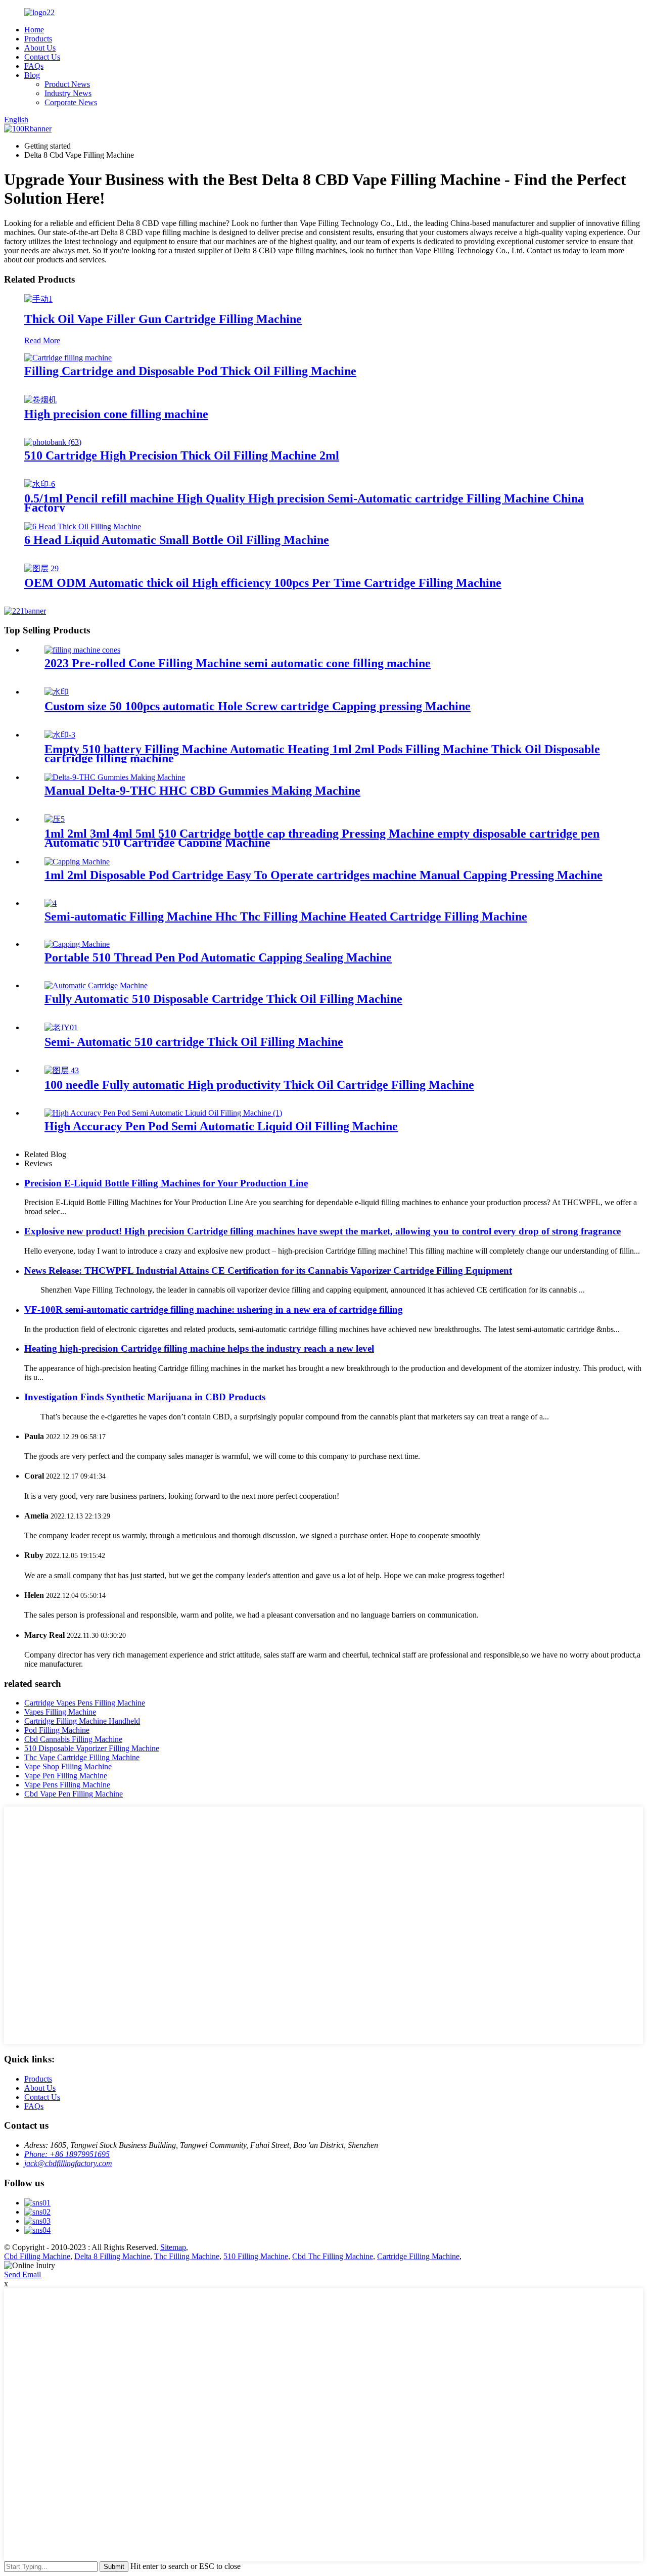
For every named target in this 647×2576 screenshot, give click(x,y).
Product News (67, 84)
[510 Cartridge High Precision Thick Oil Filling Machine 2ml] (53, 442)
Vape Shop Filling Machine (68, 1766)
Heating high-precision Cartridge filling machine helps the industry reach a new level (199, 1348)
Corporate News (71, 102)
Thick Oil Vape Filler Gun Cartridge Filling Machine (163, 319)
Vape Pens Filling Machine (67, 1785)
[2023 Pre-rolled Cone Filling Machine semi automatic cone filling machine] (82, 650)
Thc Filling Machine (187, 2256)
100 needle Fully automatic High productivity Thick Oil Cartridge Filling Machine (259, 1085)
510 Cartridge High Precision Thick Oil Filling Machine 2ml (182, 455)
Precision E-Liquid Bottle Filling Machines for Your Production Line (166, 1183)
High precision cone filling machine (116, 414)
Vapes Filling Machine (60, 1712)
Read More (42, 340)
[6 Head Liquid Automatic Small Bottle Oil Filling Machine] (83, 526)
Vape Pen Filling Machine (66, 1776)
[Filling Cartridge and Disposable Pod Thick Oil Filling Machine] (68, 358)
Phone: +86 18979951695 (67, 2154)
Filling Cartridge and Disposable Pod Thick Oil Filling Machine (190, 371)
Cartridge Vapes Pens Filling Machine (85, 1703)
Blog (32, 75)
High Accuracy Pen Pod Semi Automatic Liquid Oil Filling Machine (221, 1126)
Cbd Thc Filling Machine (333, 2256)
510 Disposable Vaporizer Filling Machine (92, 1748)
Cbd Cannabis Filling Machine (73, 1739)
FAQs (34, 66)
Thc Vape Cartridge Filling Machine (82, 1757)
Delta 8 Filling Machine (112, 2256)
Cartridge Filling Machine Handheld (82, 1721)
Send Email (22, 2274)
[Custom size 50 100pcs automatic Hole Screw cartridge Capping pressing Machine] (57, 692)
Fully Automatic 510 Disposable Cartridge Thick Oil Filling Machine (223, 999)
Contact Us (42, 57)
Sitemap (173, 2247)
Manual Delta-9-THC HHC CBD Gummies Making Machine (202, 791)
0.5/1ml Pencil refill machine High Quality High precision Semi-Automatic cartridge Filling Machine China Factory (304, 503)
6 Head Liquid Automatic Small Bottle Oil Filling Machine (177, 540)
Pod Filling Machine (57, 1730)
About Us (40, 48)
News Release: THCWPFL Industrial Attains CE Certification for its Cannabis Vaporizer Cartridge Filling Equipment (268, 1271)
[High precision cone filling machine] (40, 400)
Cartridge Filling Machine (418, 2256)
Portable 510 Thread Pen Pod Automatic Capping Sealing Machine (218, 957)
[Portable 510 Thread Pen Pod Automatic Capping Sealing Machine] (77, 944)
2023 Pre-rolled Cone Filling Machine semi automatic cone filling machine (238, 663)
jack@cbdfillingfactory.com (68, 2163)
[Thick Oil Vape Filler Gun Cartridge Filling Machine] (38, 299)
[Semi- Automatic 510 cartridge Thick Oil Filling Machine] (61, 1027)
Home (34, 30)
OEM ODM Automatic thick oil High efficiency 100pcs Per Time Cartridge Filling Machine (263, 583)
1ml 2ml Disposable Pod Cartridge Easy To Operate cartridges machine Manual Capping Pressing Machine (323, 875)
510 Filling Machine (256, 2256)
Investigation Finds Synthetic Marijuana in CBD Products (145, 1397)
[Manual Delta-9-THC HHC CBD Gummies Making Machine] (115, 777)
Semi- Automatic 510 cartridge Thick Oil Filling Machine (194, 1042)
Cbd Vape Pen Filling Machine (74, 1794)
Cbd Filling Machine (37, 2256)
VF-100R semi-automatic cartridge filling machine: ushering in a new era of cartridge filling (214, 1309)
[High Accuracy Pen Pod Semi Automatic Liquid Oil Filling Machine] (163, 1113)
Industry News (68, 93)
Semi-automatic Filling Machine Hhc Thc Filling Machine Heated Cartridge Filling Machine (286, 916)
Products (38, 39)
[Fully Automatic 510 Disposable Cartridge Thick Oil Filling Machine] (96, 985)
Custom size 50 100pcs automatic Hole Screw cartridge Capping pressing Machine (258, 706)
